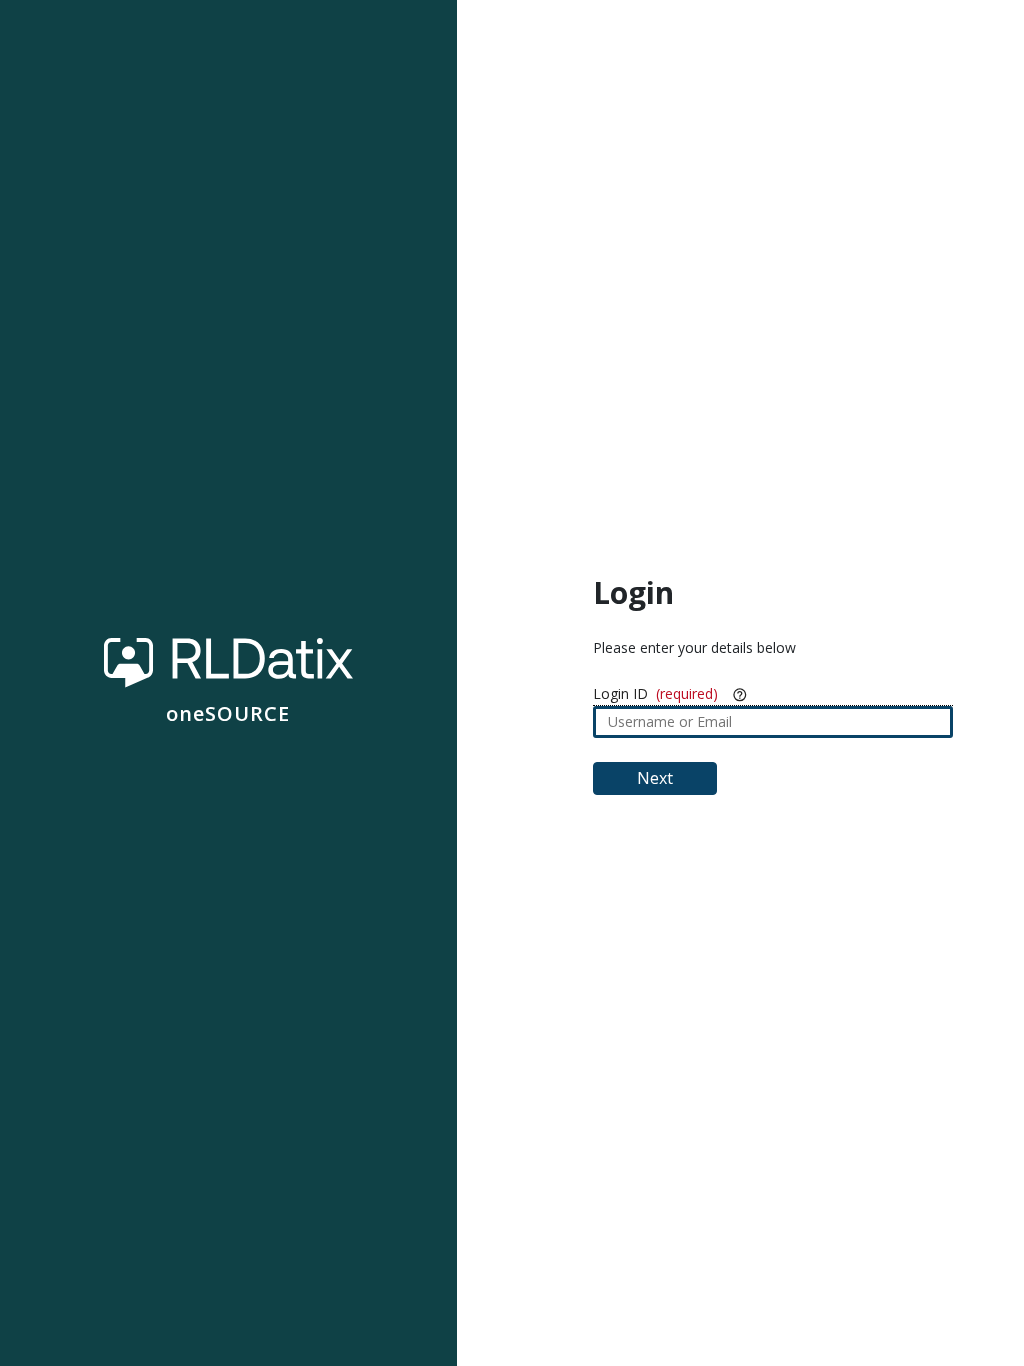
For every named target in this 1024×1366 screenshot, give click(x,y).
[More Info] (740, 693)
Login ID (620, 693)
